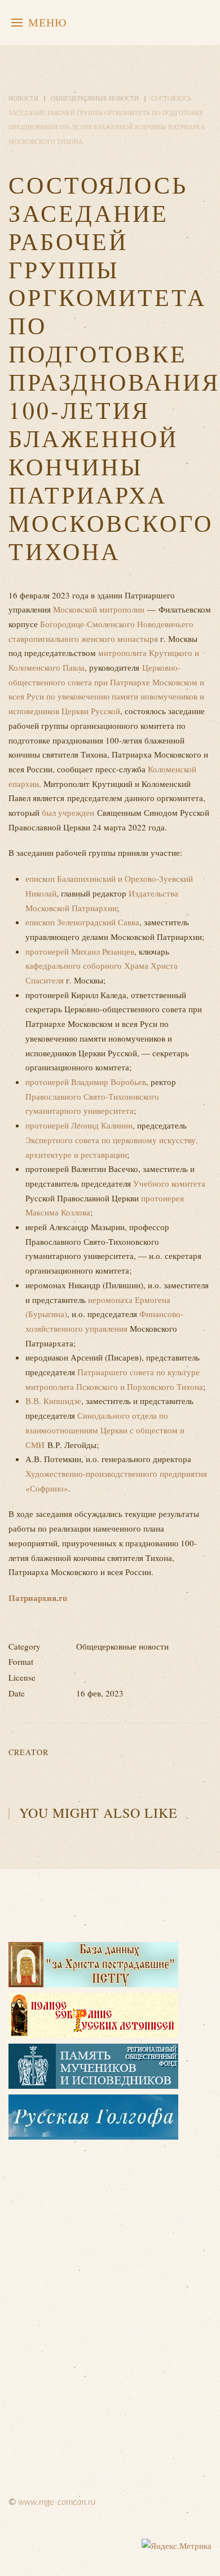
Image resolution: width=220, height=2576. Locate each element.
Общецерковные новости (95, 98)
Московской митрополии (99, 609)
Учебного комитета (168, 1183)
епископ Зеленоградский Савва (82, 922)
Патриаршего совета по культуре (138, 1372)
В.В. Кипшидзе (53, 1401)
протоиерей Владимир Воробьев (86, 1082)
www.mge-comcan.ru (57, 2502)
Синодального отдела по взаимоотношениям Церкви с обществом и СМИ (105, 1430)
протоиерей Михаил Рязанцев (80, 951)
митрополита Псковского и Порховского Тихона (114, 1387)
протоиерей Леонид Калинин (79, 1125)
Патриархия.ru (38, 1598)
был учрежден (68, 812)
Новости (23, 98)
